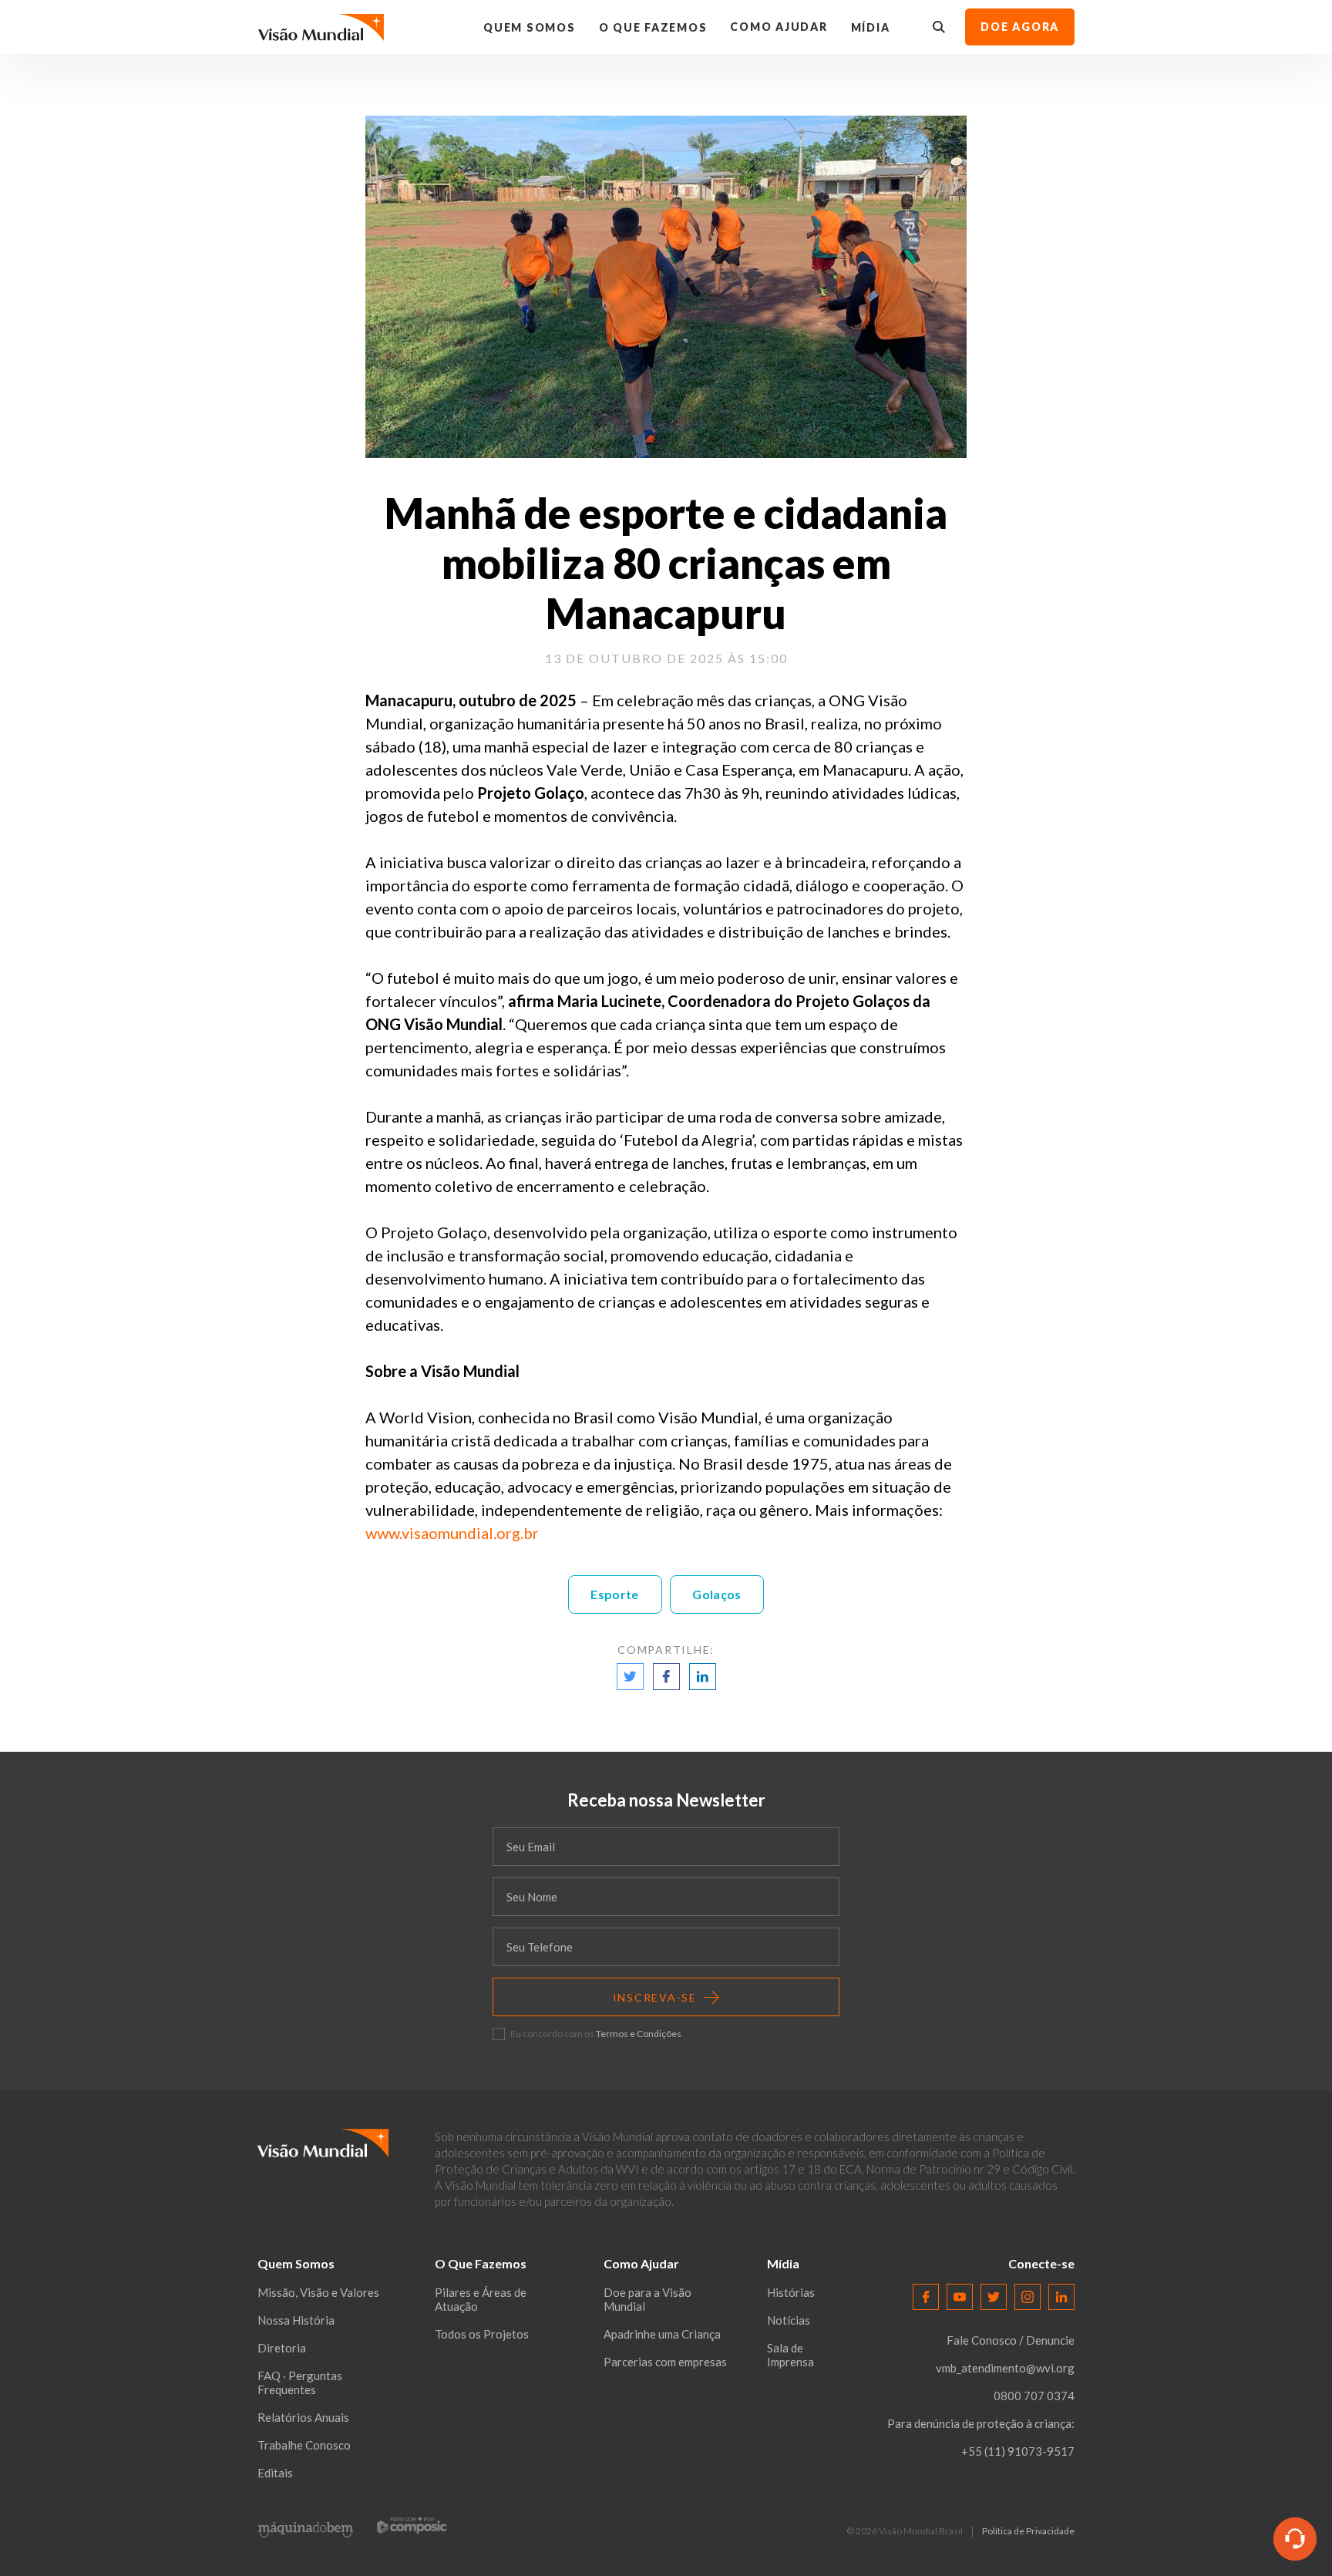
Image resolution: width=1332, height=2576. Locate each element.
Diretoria (282, 2348)
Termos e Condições (639, 2034)
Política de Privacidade (1028, 2531)
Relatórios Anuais (303, 2417)
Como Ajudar (779, 27)
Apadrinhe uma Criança (662, 2334)
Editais (275, 2473)
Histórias (791, 2292)
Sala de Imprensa (790, 2355)
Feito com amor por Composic (412, 2525)
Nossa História (296, 2320)
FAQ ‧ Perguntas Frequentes (300, 2382)
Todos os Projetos (482, 2334)
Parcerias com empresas (665, 2362)
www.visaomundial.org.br (452, 1533)
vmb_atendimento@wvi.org (1005, 2368)
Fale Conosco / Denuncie (1011, 2340)
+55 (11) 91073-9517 (1018, 2451)
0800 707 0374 (1034, 2396)
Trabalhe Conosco (304, 2445)
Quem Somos (530, 27)
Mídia (871, 27)
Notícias (789, 2320)
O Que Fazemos (653, 27)
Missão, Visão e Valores (318, 2292)
